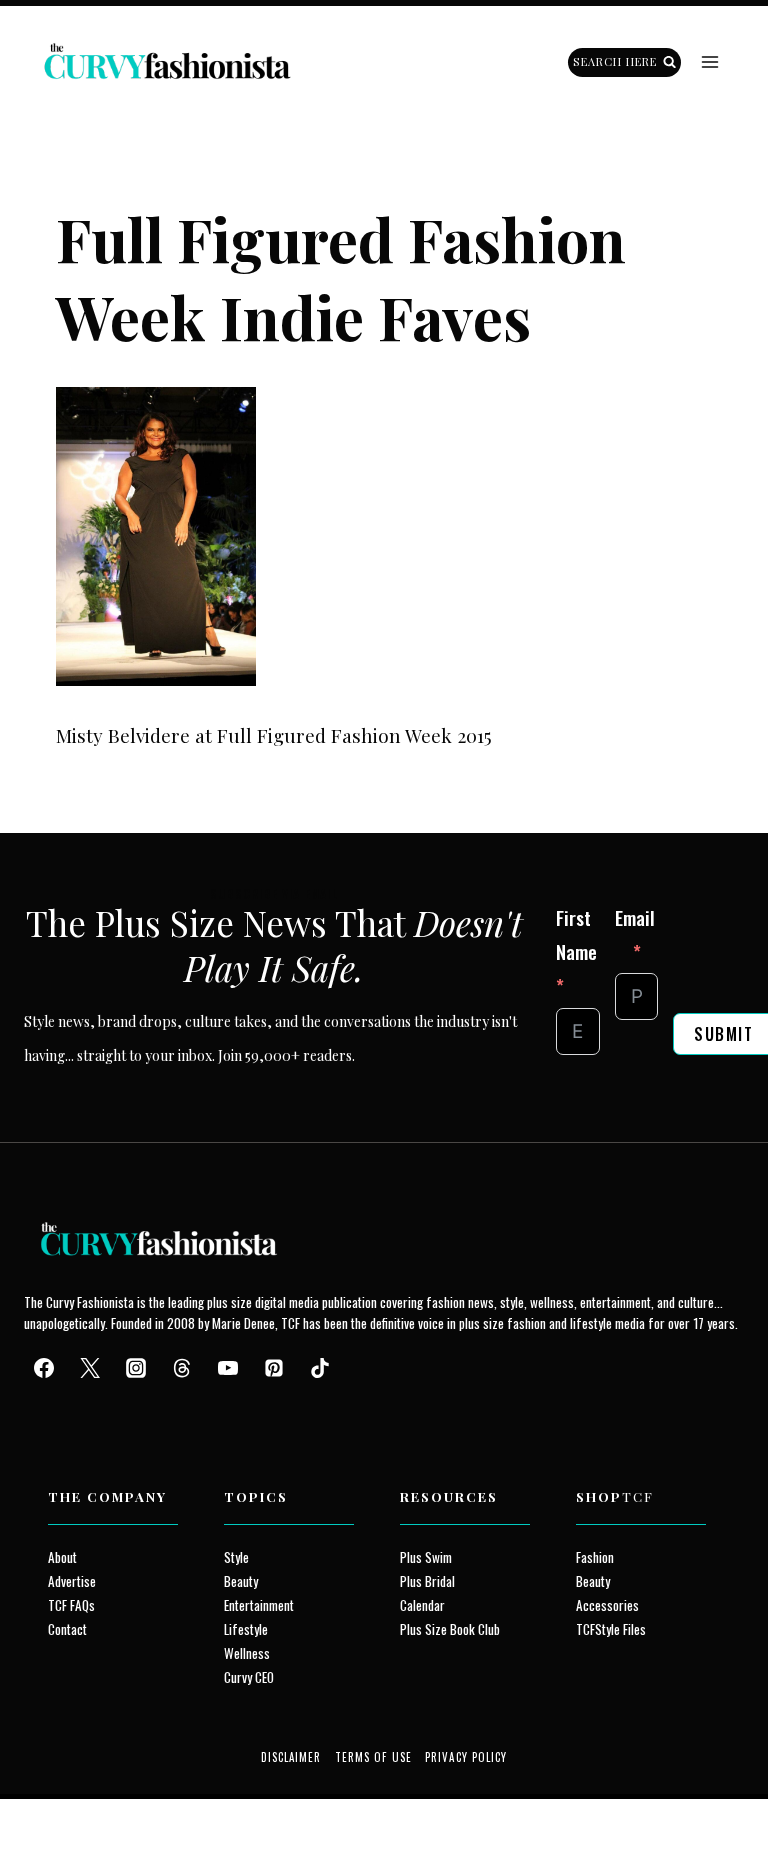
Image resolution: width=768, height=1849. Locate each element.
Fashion (595, 1557)
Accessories (607, 1605)
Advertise (72, 1581)
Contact (67, 1629)
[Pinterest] (274, 1368)
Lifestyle (246, 1629)
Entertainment (259, 1605)
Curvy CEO (249, 1677)
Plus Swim (426, 1557)
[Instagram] (136, 1368)
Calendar (422, 1605)
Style (236, 1557)
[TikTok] (320, 1368)
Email (635, 917)
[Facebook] (44, 1368)
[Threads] (182, 1368)
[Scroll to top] (51, 1787)
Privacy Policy (466, 1757)
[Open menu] (709, 62)
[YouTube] (228, 1368)
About (62, 1557)
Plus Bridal (427, 1581)
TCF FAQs (71, 1605)
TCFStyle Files (611, 1629)
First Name (576, 934)
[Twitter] (90, 1368)
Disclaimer (291, 1757)
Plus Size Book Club (450, 1629)
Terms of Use (373, 1757)
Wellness (247, 1653)
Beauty (241, 1581)
